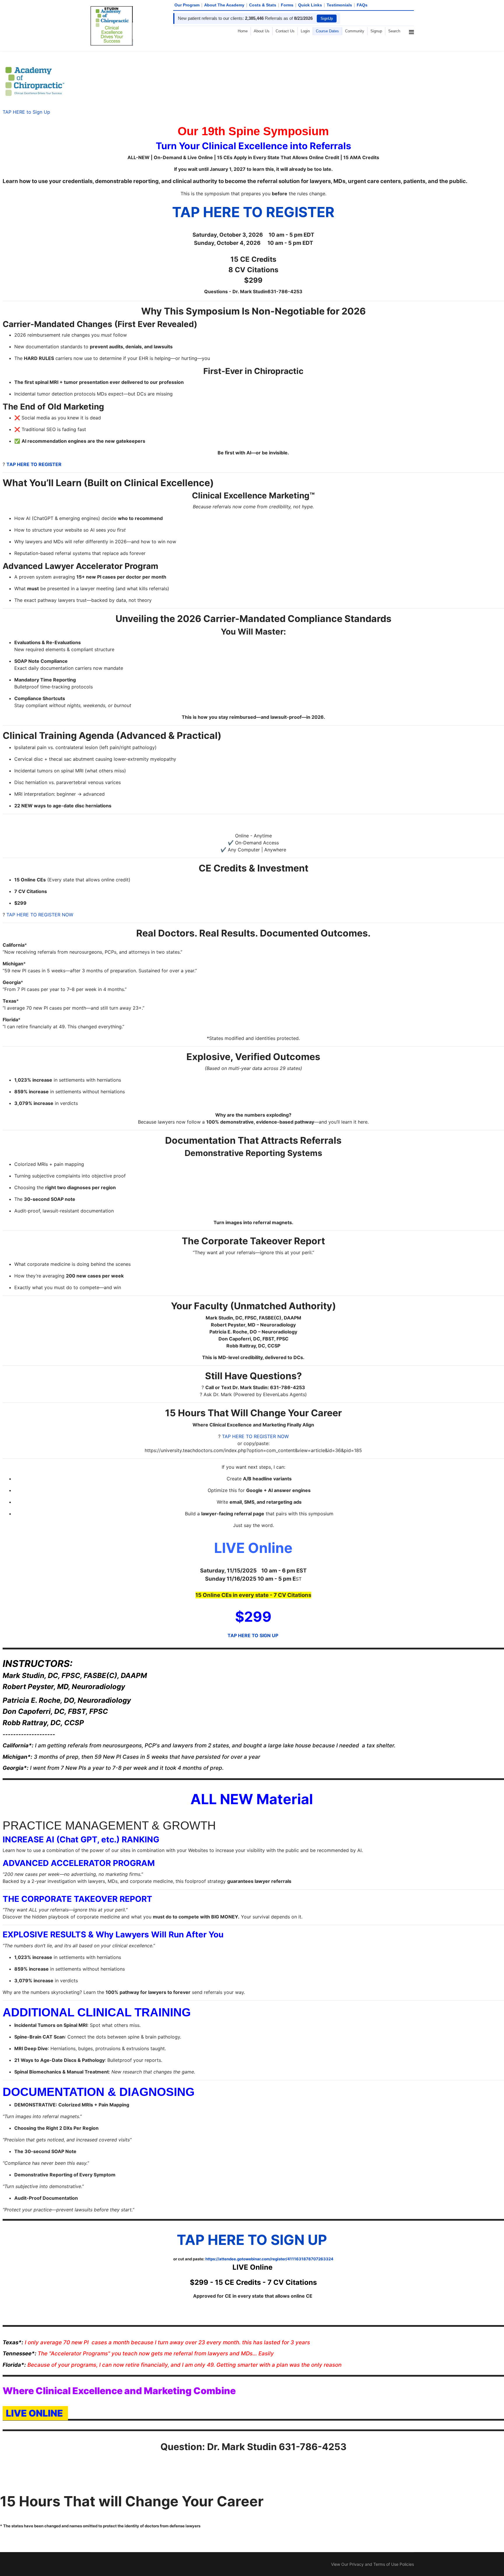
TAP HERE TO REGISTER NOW (40, 915)
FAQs (362, 5)
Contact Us (285, 31)
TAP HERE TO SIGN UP (253, 1635)
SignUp (327, 19)
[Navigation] (411, 53)
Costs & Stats (263, 5)
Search (394, 31)
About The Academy (224, 5)
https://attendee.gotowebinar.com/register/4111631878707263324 (269, 2259)
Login (305, 31)
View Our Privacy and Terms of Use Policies (372, 2564)
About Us (262, 31)
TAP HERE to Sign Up (26, 112)
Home (243, 31)
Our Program (187, 5)
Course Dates (327, 31)
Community (355, 31)
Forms (287, 5)
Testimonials (339, 5)
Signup (376, 31)
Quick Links (310, 5)
